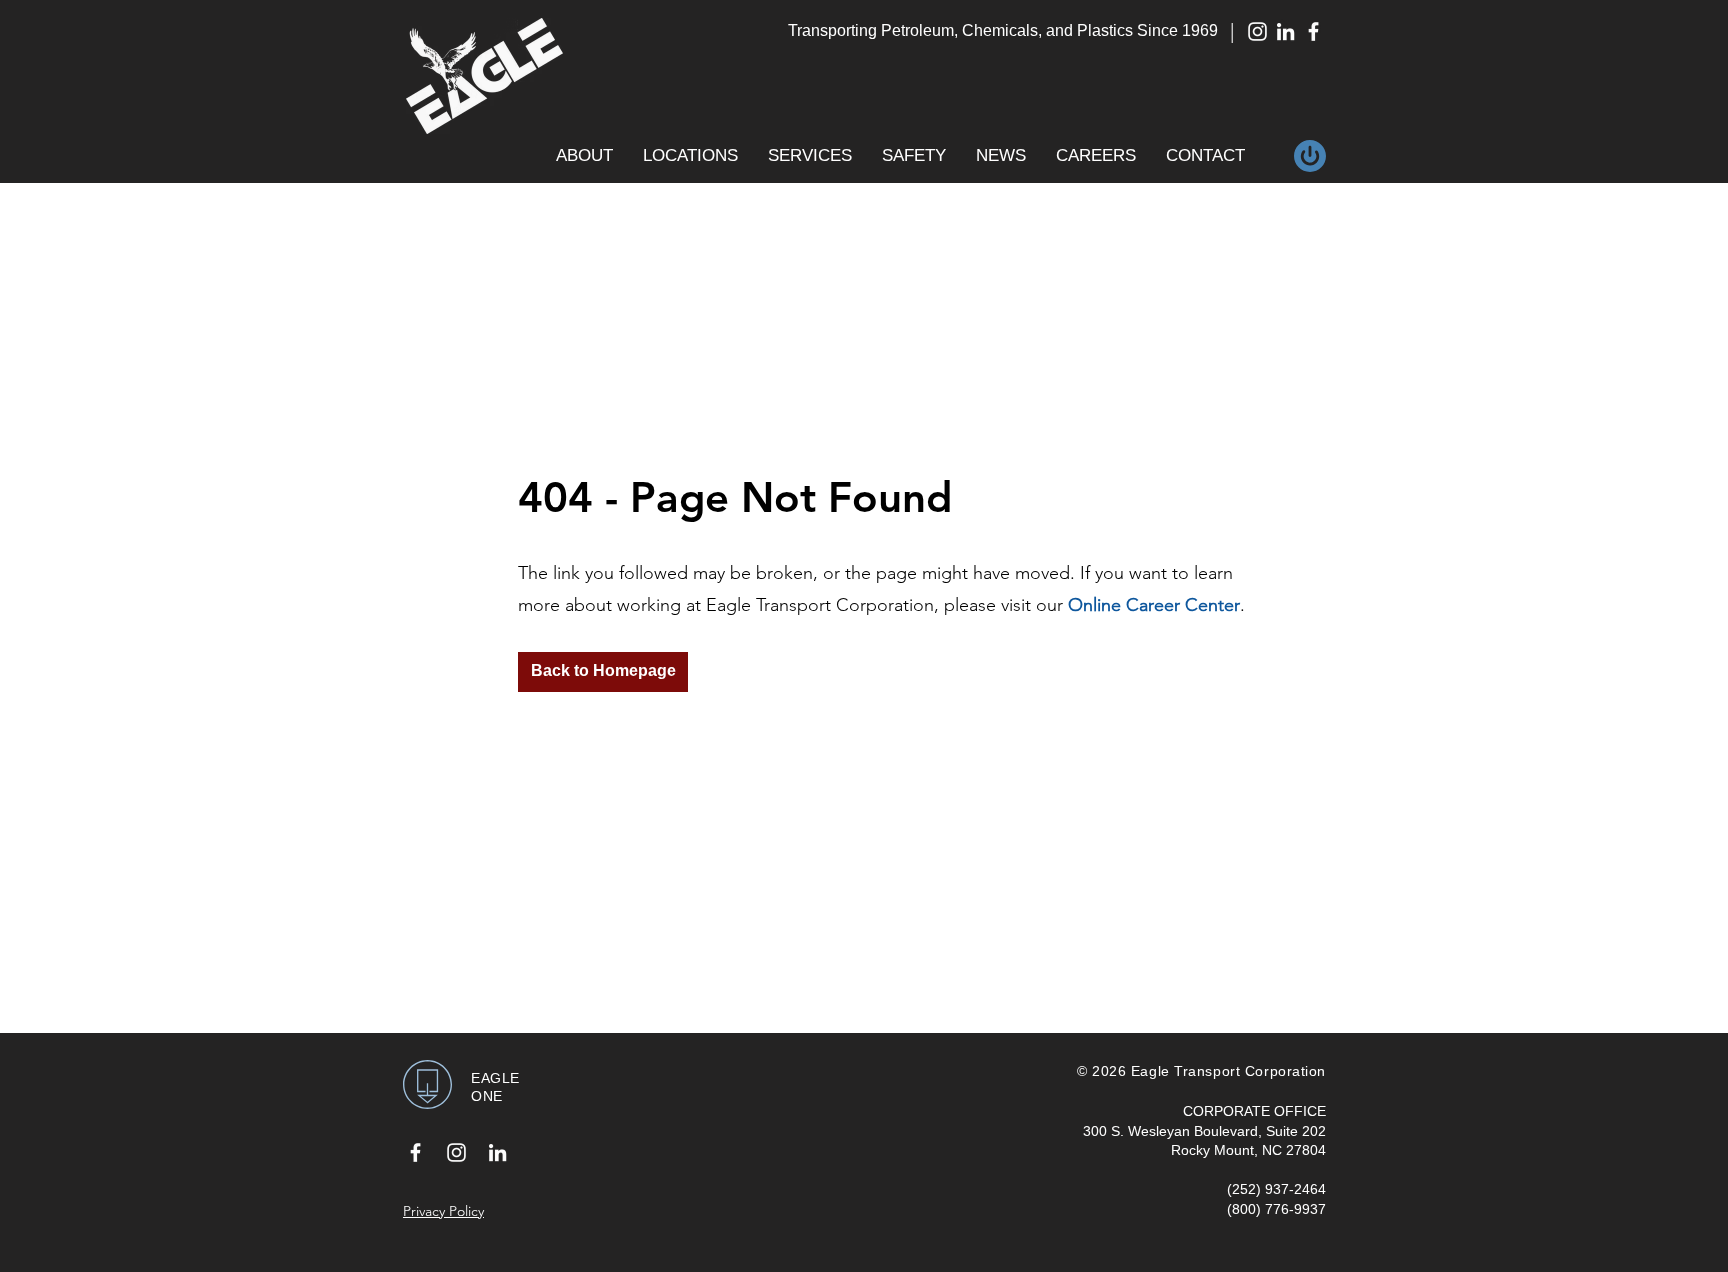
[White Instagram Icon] (1257, 31)
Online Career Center (1154, 605)
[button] (584, 156)
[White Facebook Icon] (1313, 31)
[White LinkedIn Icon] (1285, 31)
